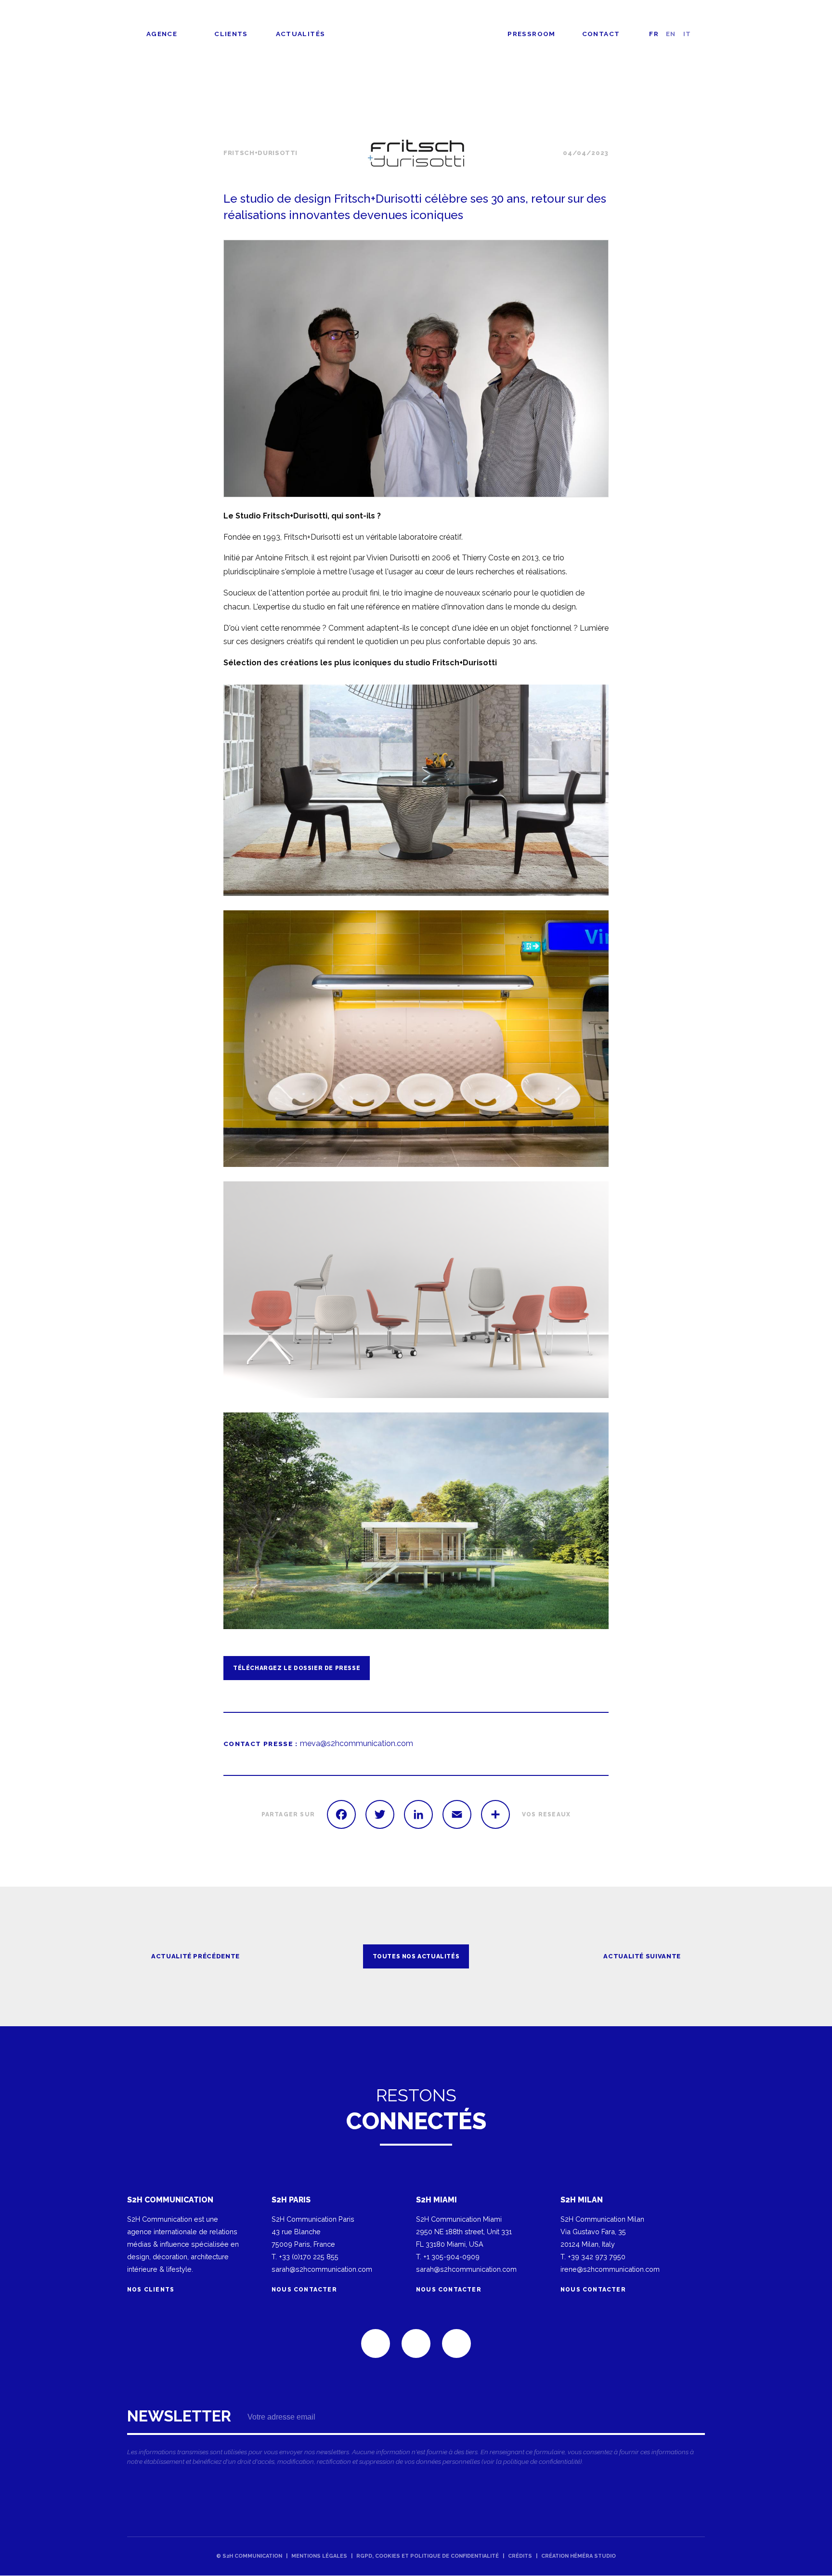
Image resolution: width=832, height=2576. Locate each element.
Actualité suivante (642, 1956)
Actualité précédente (195, 1956)
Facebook (416, 2343)
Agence (162, 34)
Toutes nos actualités (678, 111)
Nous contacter (304, 2290)
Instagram (456, 2343)
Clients (231, 34)
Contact (601, 34)
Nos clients (152, 2290)
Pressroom (531, 34)
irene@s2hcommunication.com (610, 2269)
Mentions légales (319, 2556)
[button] (416, 369)
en (671, 34)
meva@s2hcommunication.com (357, 1743)
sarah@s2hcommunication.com (322, 2269)
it (687, 34)
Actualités (301, 34)
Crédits (520, 2556)
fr (654, 34)
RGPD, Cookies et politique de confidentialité (428, 2556)
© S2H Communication (249, 2556)
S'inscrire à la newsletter (416, 2440)
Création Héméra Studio (578, 2556)
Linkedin (376, 2343)
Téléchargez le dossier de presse (297, 1668)
